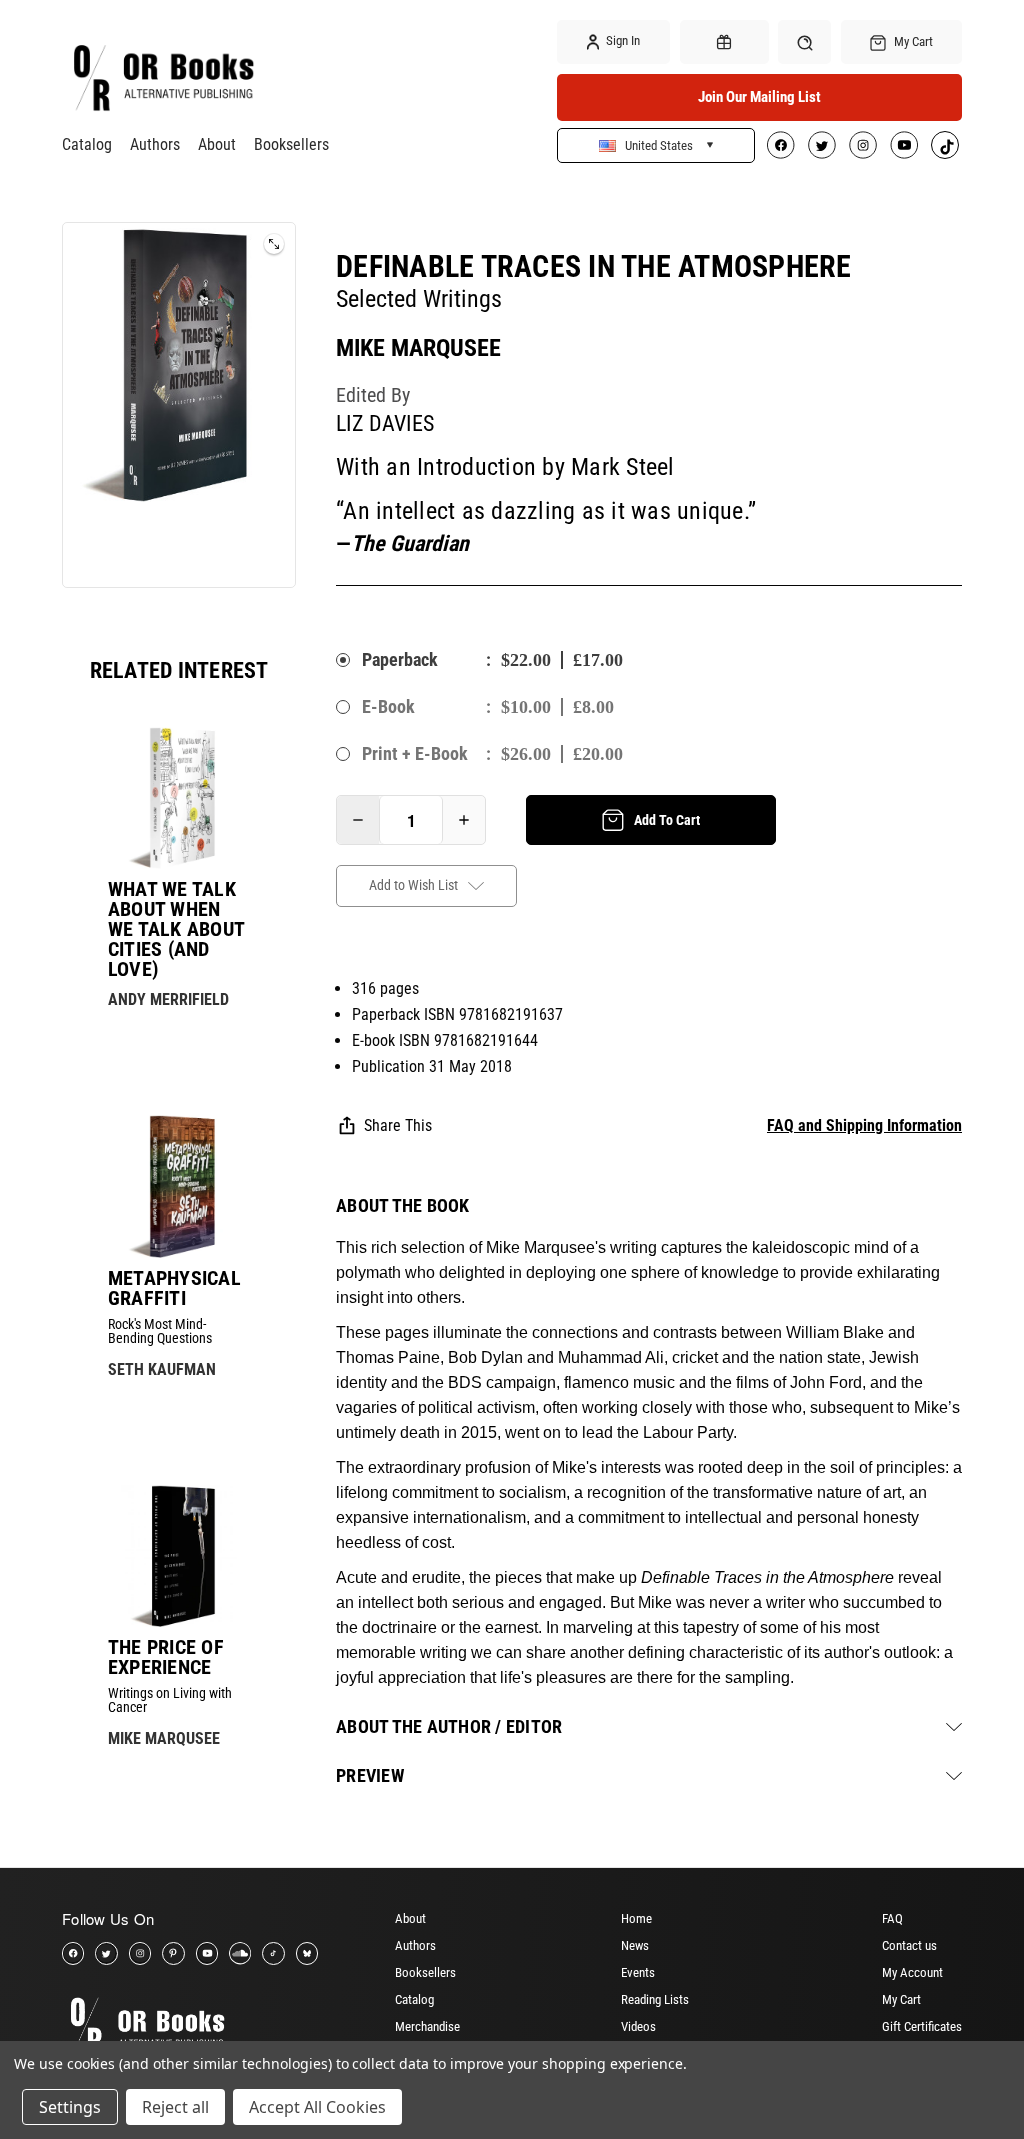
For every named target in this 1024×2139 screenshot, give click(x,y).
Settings (70, 2107)
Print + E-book (415, 753)
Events (638, 1972)
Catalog (87, 144)
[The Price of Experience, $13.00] (179, 1556)
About (217, 144)
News (635, 1945)
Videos (638, 2026)
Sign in (621, 40)
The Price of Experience (166, 1657)
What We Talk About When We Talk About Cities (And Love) (176, 929)
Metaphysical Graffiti (174, 1288)
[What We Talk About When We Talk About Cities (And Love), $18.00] (179, 798)
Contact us (909, 1945)
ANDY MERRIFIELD (168, 999)
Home (636, 1918)
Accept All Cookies (317, 2107)
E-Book (388, 706)
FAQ (892, 1918)
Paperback (400, 659)
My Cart (901, 1999)
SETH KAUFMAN (162, 1369)
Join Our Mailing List (759, 97)
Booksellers (291, 144)
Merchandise (427, 2026)
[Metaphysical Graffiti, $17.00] (179, 1186)
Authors (155, 144)
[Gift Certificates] (724, 42)
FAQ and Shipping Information (864, 1125)
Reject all (175, 2107)
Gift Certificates (922, 2026)
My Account (912, 1972)
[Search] (804, 41)
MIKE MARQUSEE (164, 1738)
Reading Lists (655, 1999)
